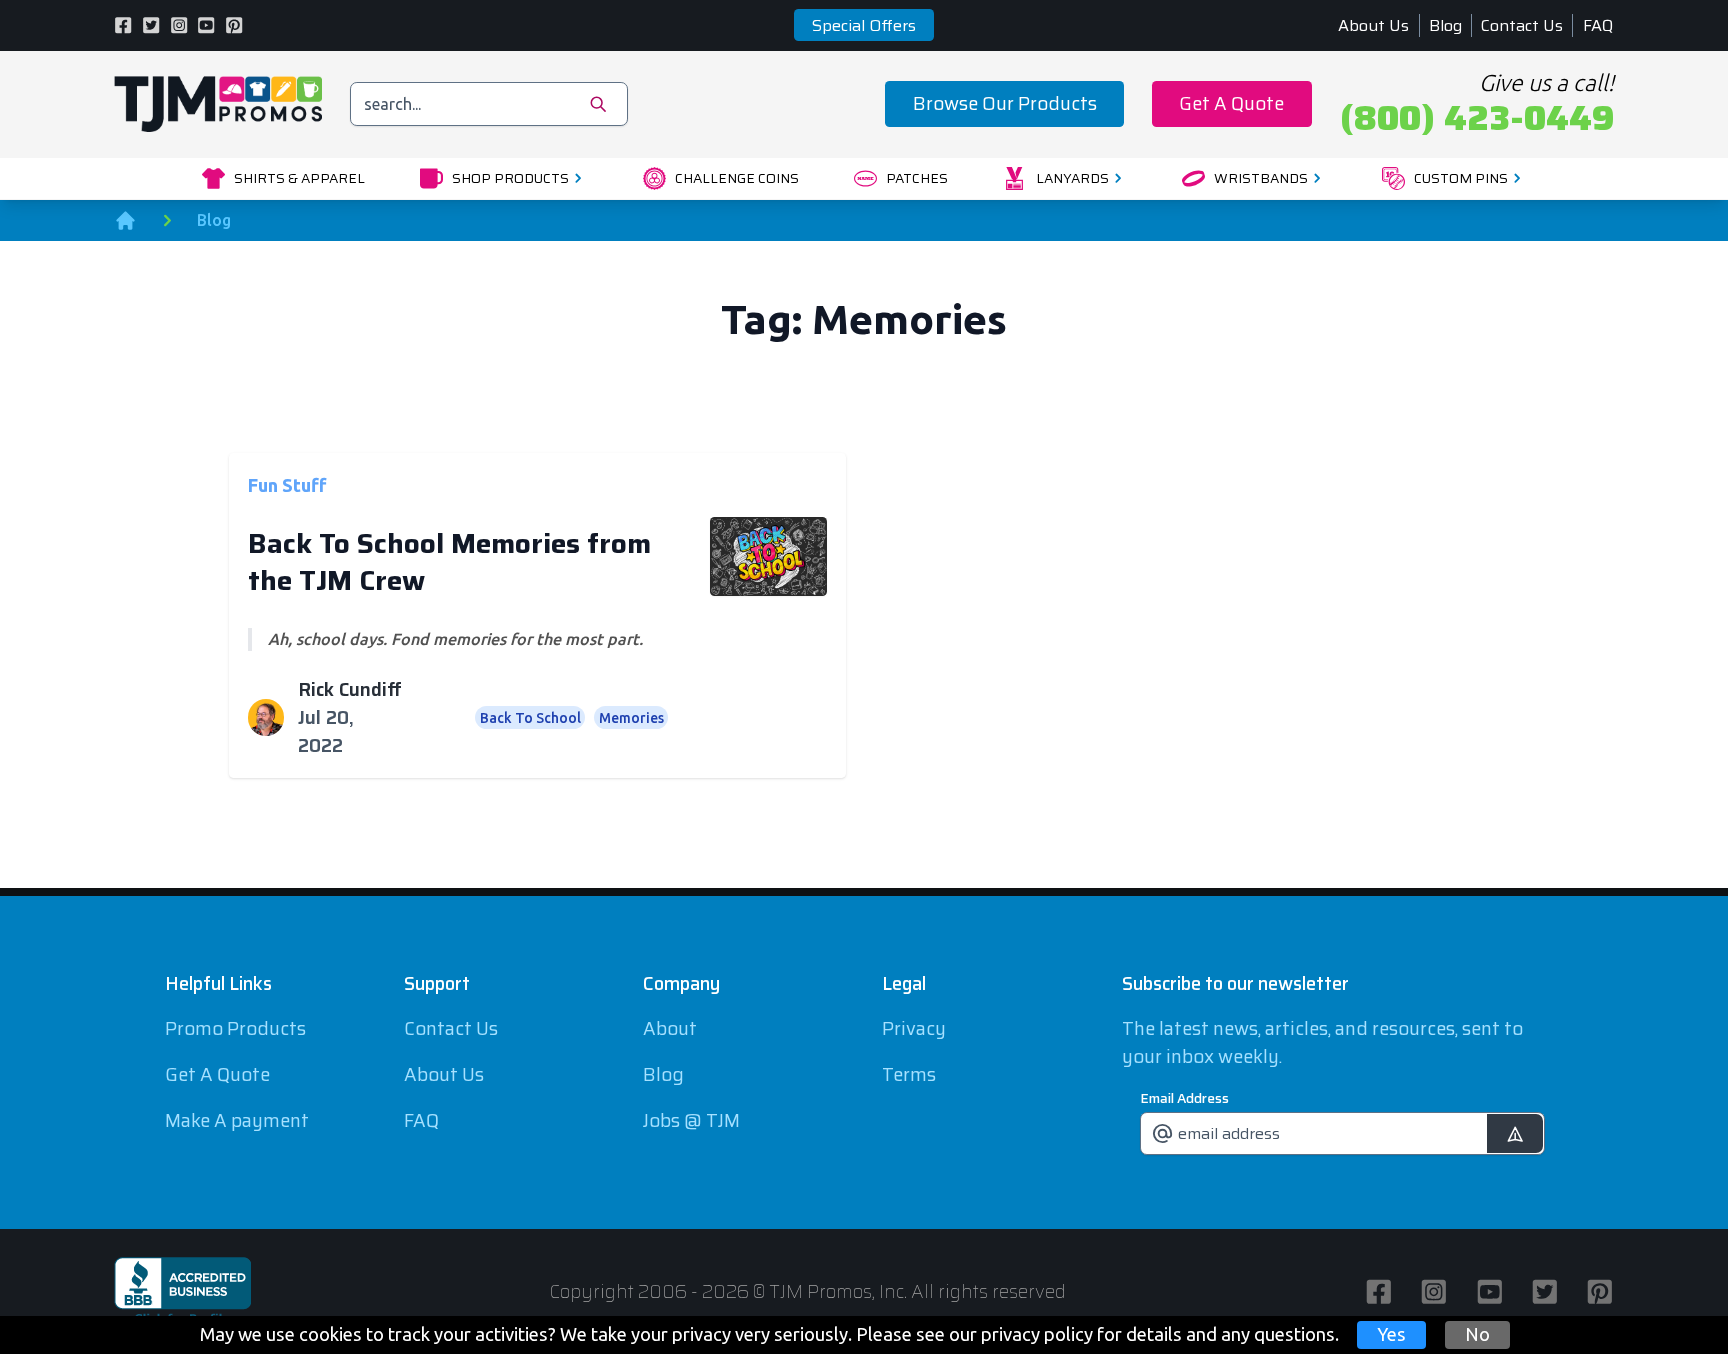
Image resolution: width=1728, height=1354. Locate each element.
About (670, 1028)
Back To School (530, 718)
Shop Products (510, 178)
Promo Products (235, 1028)
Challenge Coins (737, 178)
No (1477, 1334)
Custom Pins (1461, 178)
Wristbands (1261, 178)
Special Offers (864, 25)
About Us (1373, 25)
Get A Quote (1231, 103)
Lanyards (1072, 178)
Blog (1445, 25)
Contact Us (1522, 25)
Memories (631, 718)
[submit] (1514, 1133)
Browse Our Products (1005, 103)
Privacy (914, 1028)
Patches (917, 178)
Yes (1391, 1334)
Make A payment (237, 1120)
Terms (909, 1074)
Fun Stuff (287, 484)
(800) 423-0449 (1477, 118)
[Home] (125, 220)
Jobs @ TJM (691, 1120)
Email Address (1184, 1098)
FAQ (1598, 25)
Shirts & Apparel (299, 178)
